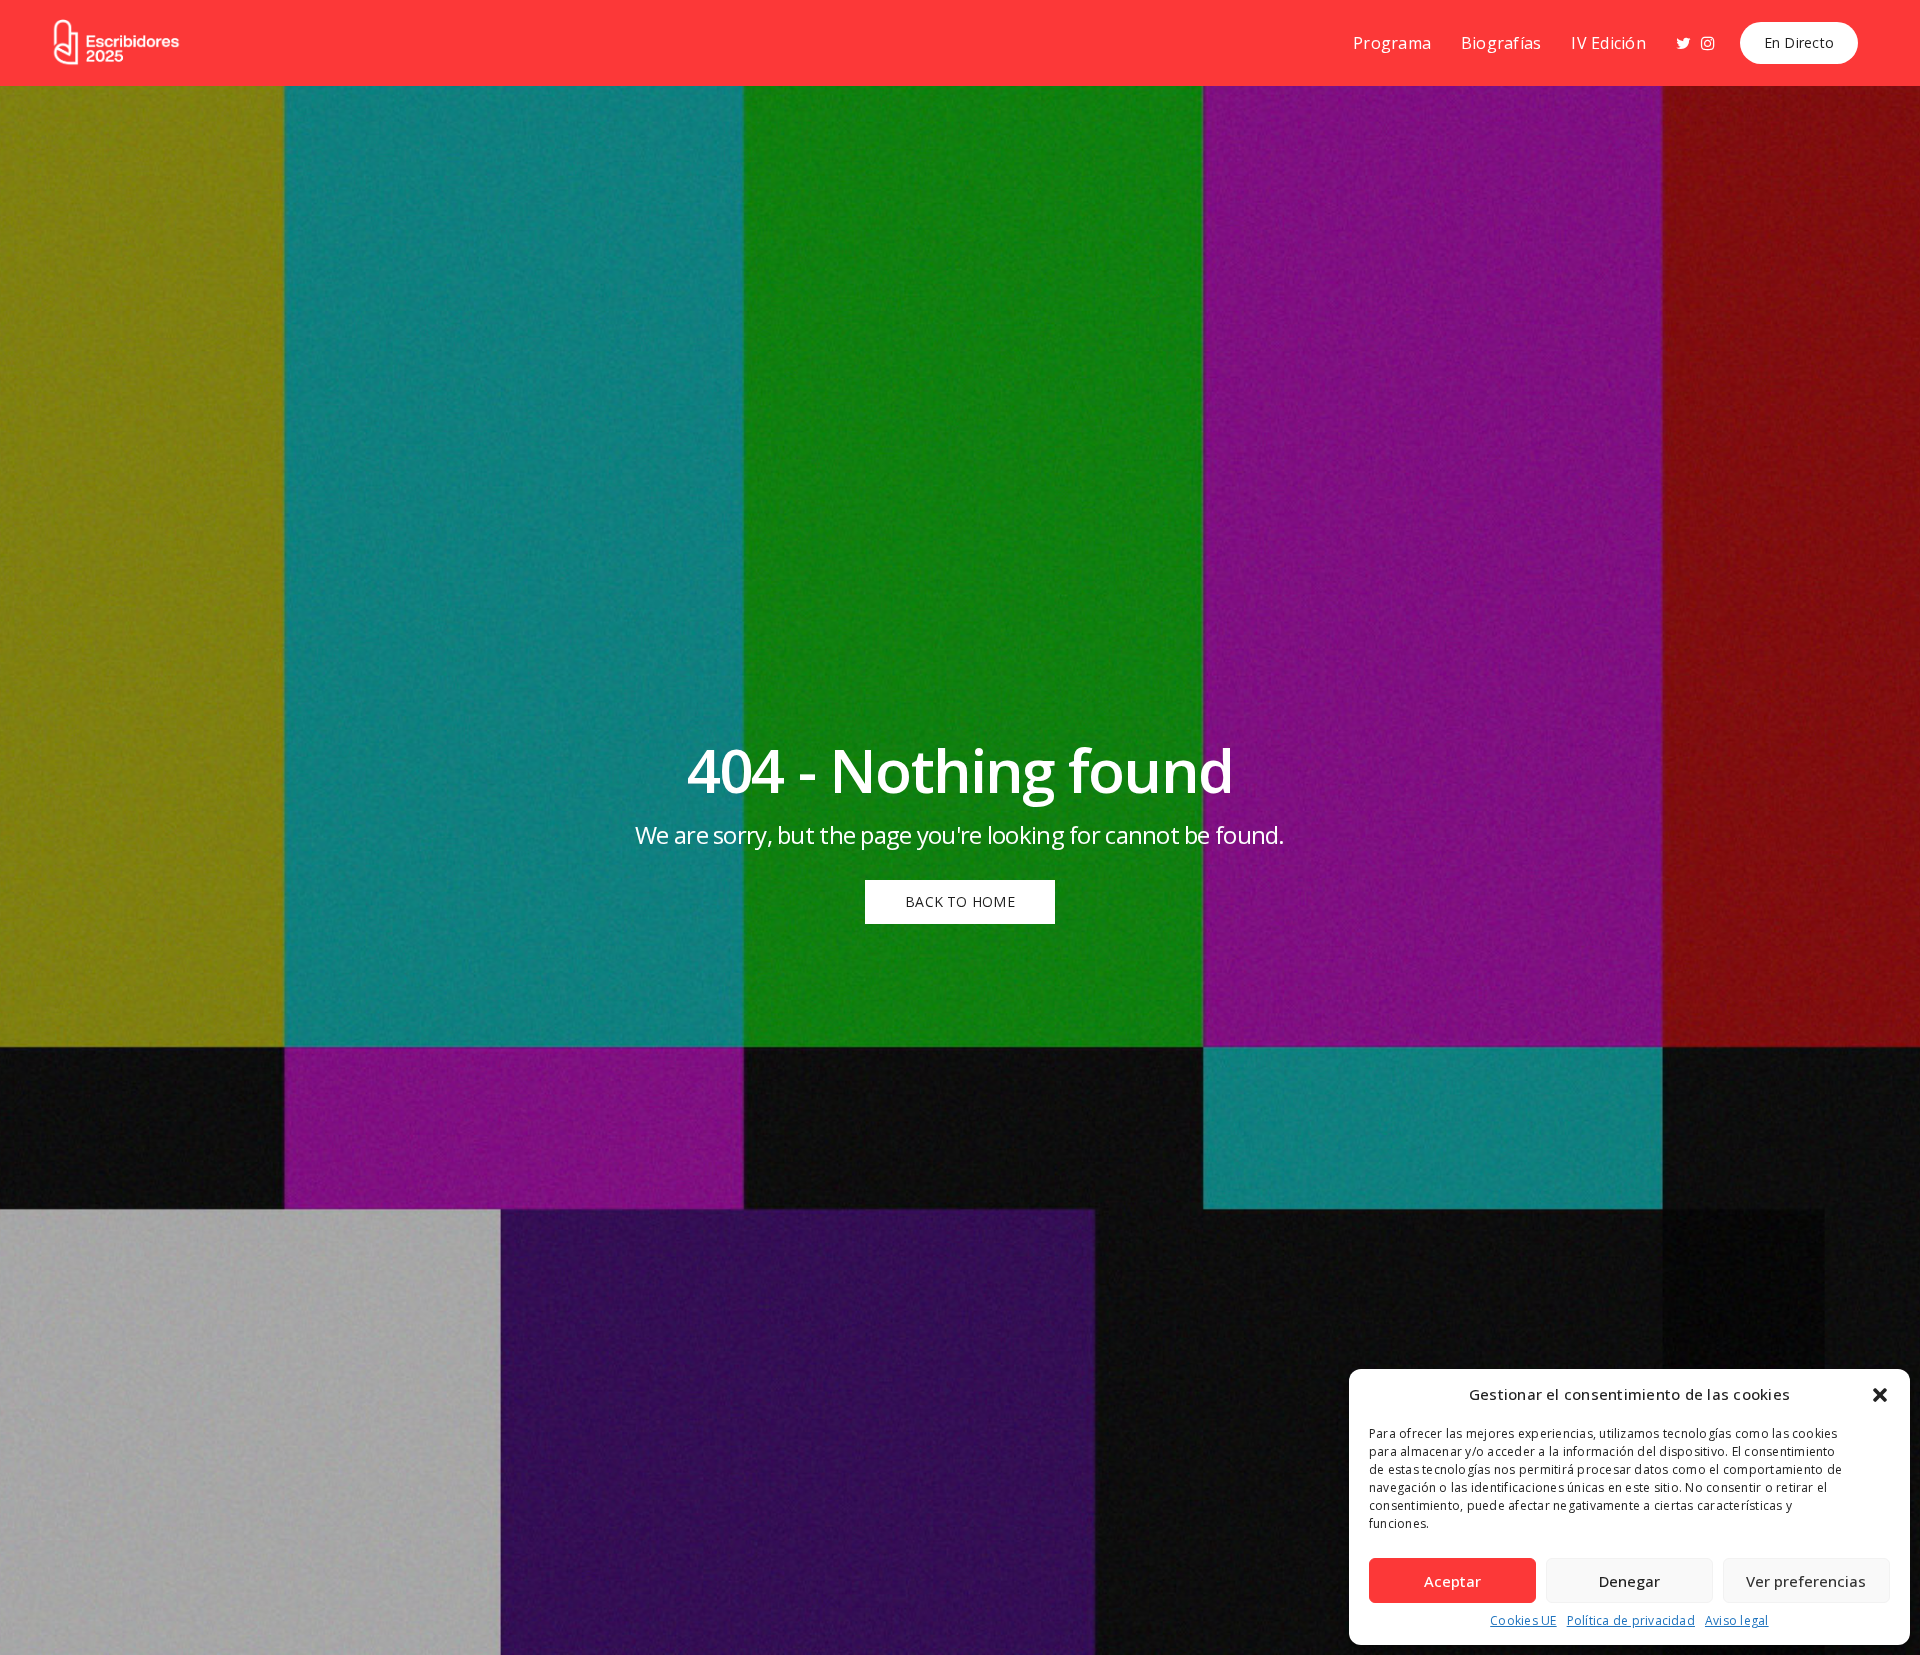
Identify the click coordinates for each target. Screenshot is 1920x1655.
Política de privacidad (1631, 1621)
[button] (1880, 1395)
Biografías (1501, 43)
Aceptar (1452, 1581)
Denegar (1629, 1581)
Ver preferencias (1806, 1581)
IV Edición (1608, 43)
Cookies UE (1523, 1621)
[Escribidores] (116, 43)
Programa (1392, 43)
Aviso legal (1737, 1621)
